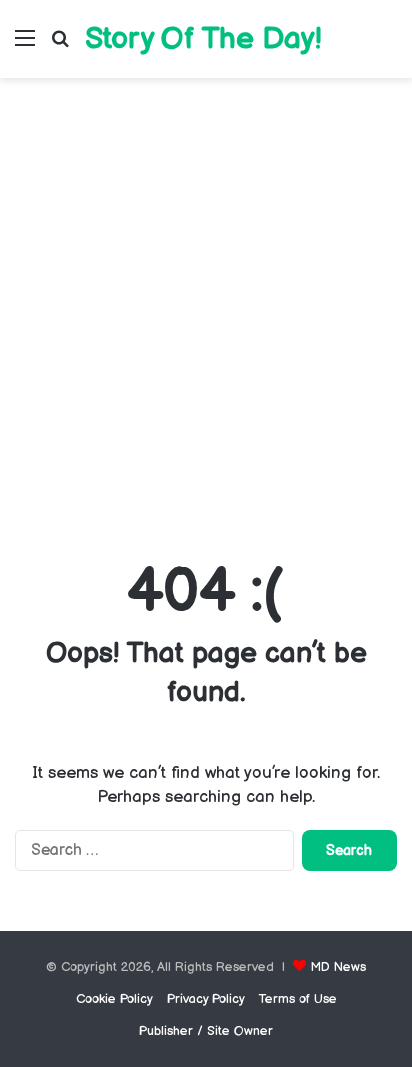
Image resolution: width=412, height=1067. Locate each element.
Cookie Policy (114, 999)
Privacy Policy (206, 999)
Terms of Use (298, 999)
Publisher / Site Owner (206, 1031)
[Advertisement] (206, 314)
